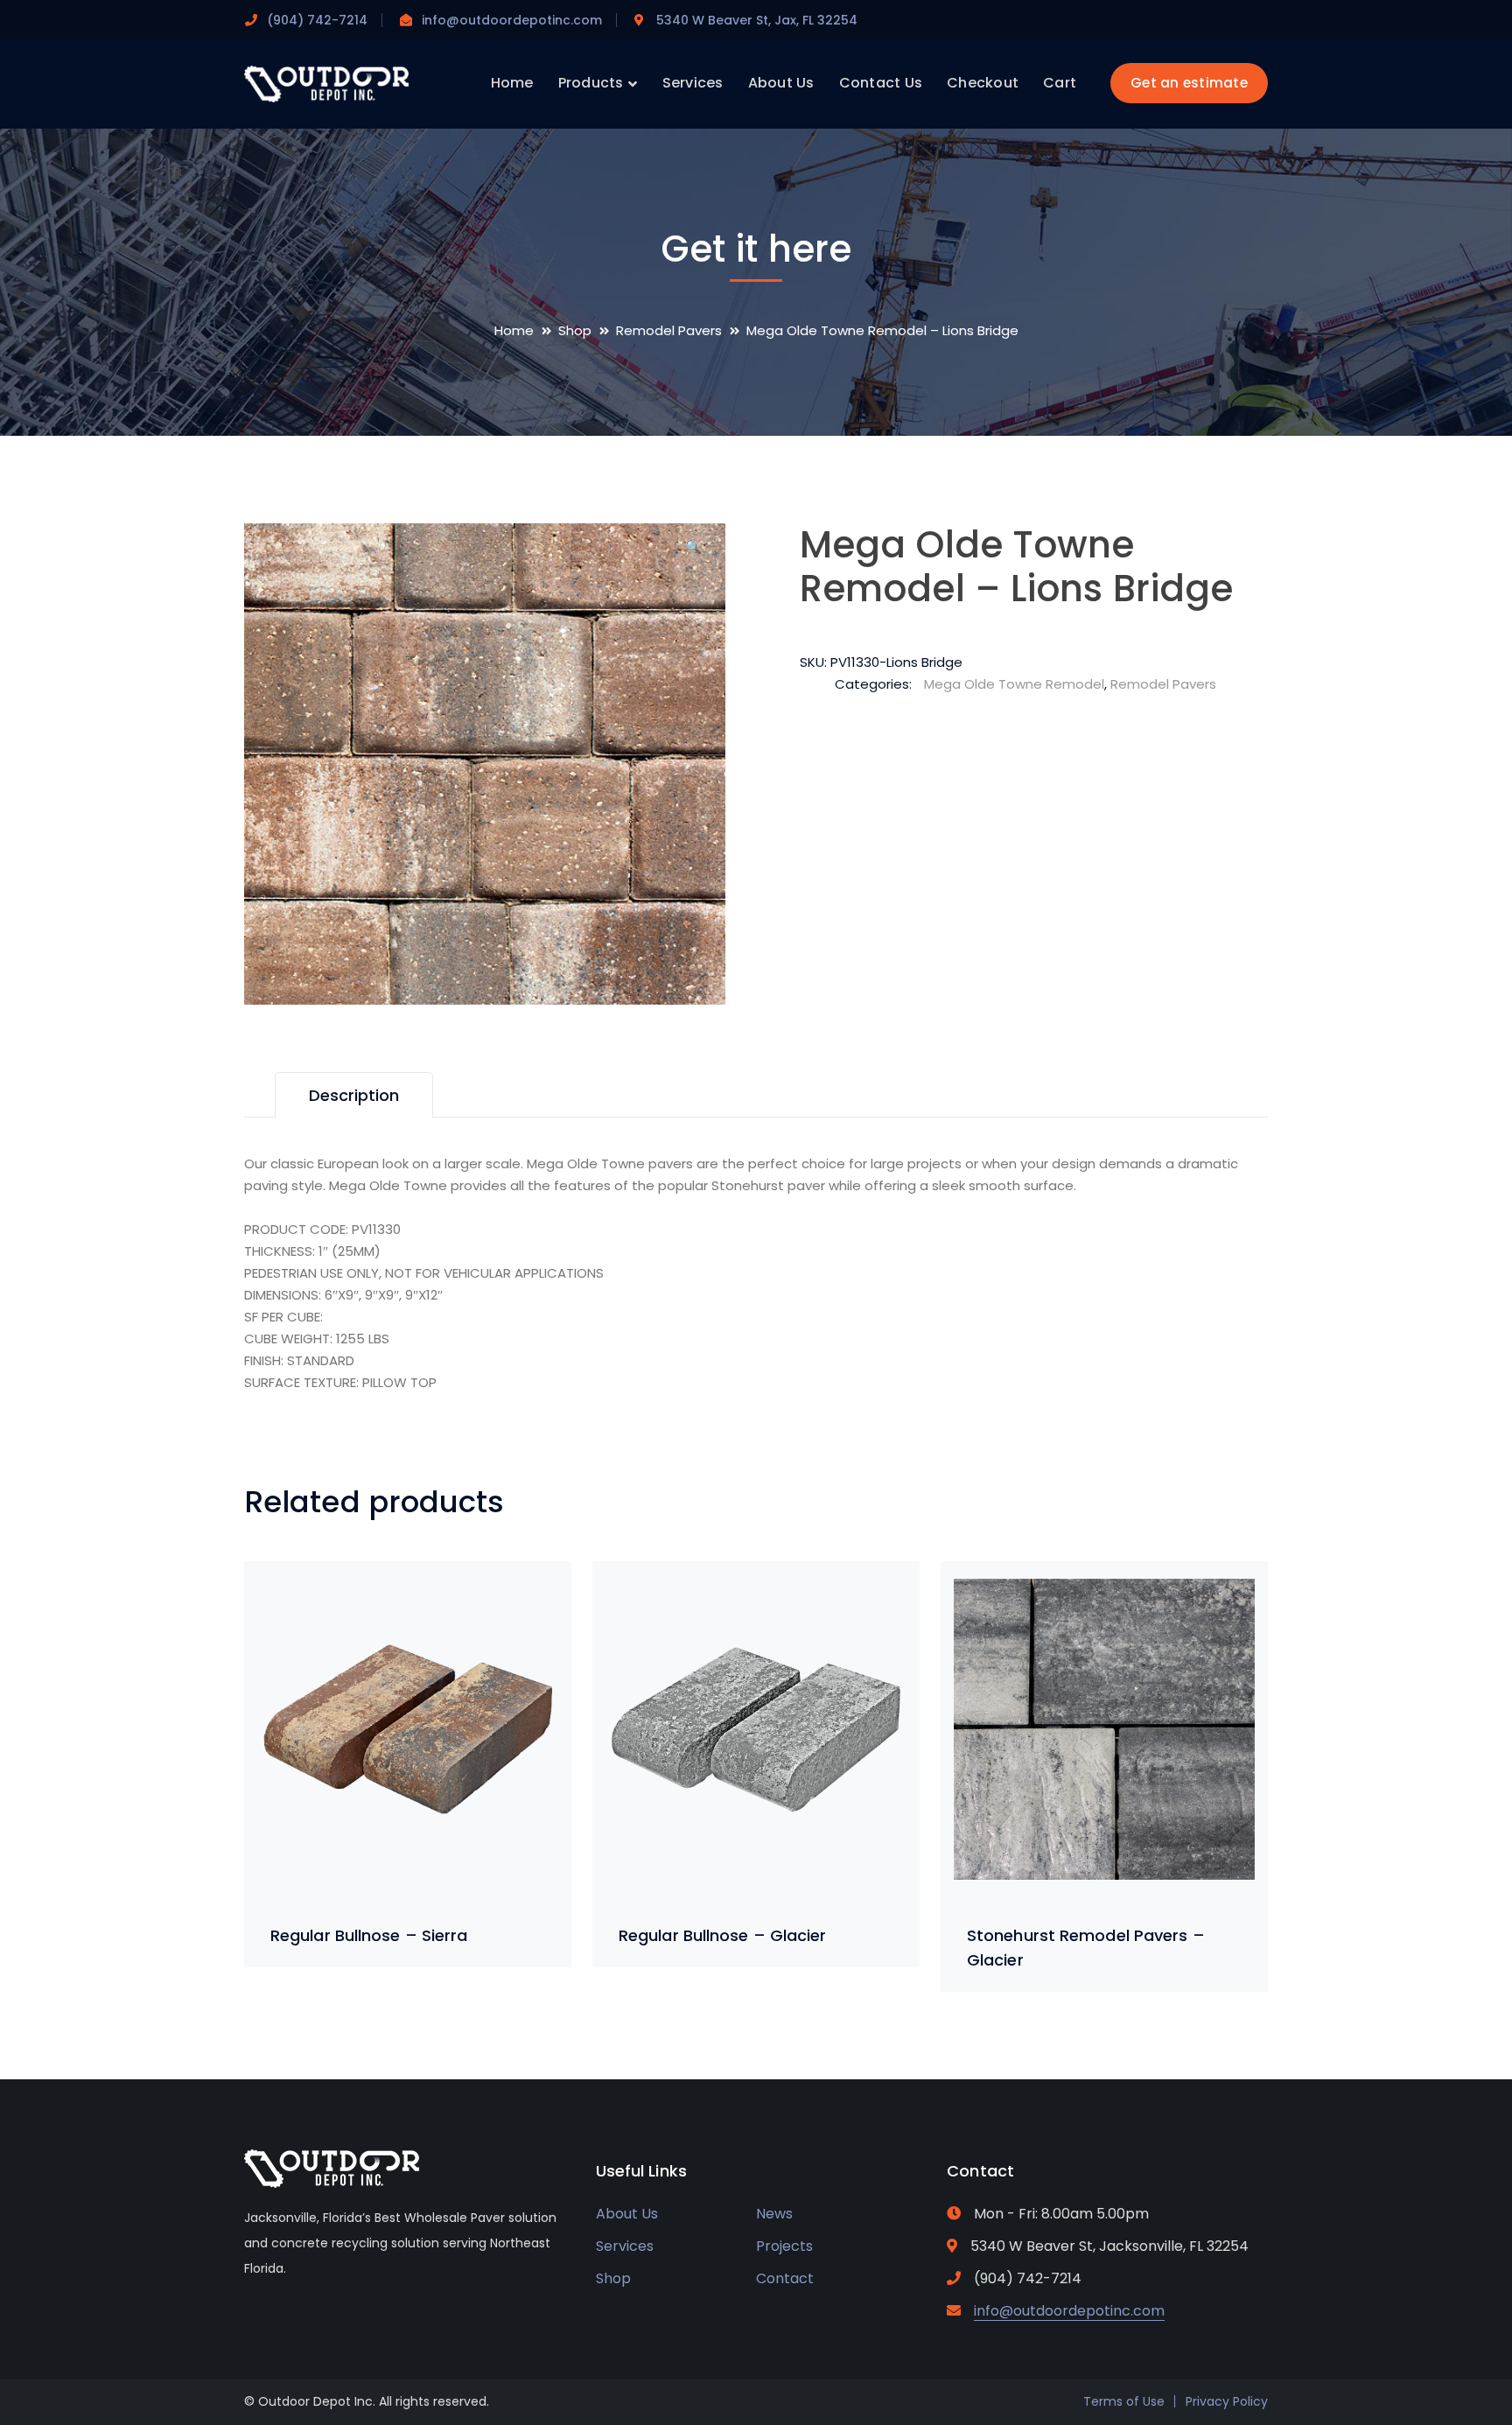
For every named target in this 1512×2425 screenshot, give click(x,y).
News (774, 2214)
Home (514, 330)
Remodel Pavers (669, 330)
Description (354, 1095)
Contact (785, 2278)
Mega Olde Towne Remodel (1014, 684)
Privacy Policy (1227, 2401)
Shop (575, 330)
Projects (784, 2246)
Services (625, 2246)
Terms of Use (1124, 2401)
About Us (627, 2214)
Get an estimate (1189, 83)
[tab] (354, 1095)
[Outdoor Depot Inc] (326, 83)
